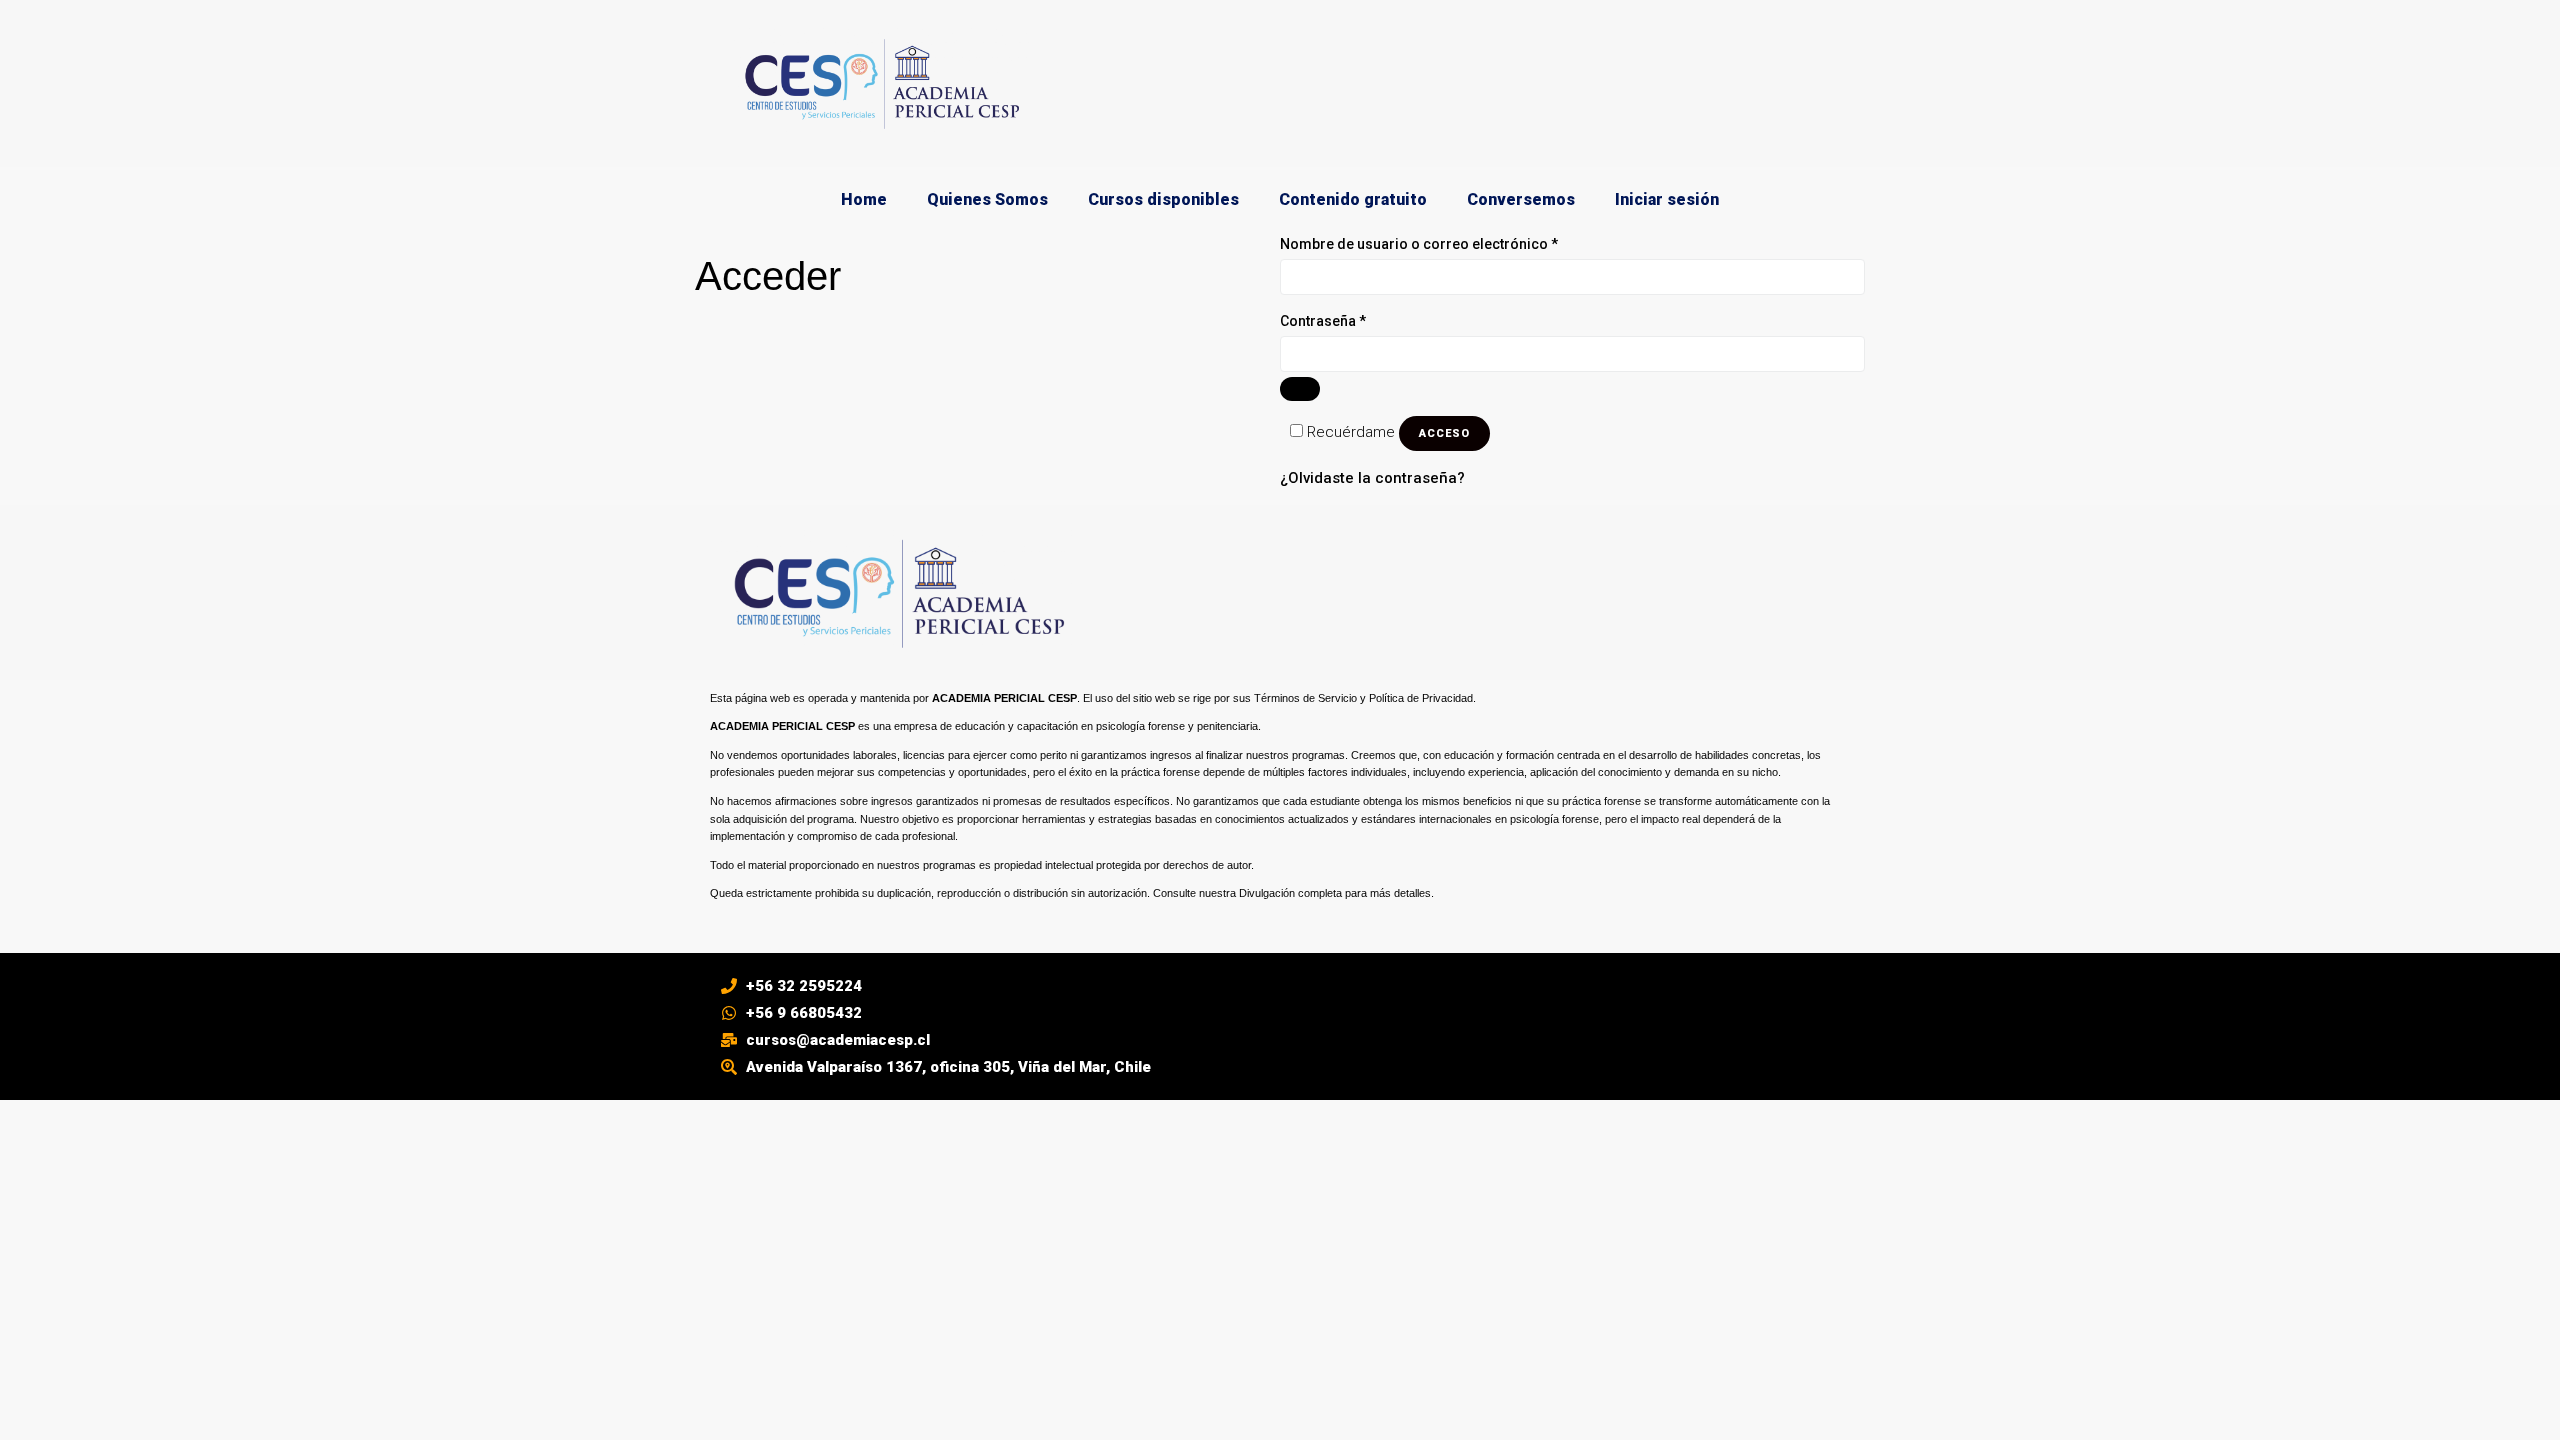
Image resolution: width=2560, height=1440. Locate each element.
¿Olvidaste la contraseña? (1372, 478)
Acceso (1444, 433)
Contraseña (1360, 319)
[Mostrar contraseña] (1300, 389)
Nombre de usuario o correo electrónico (1456, 242)
